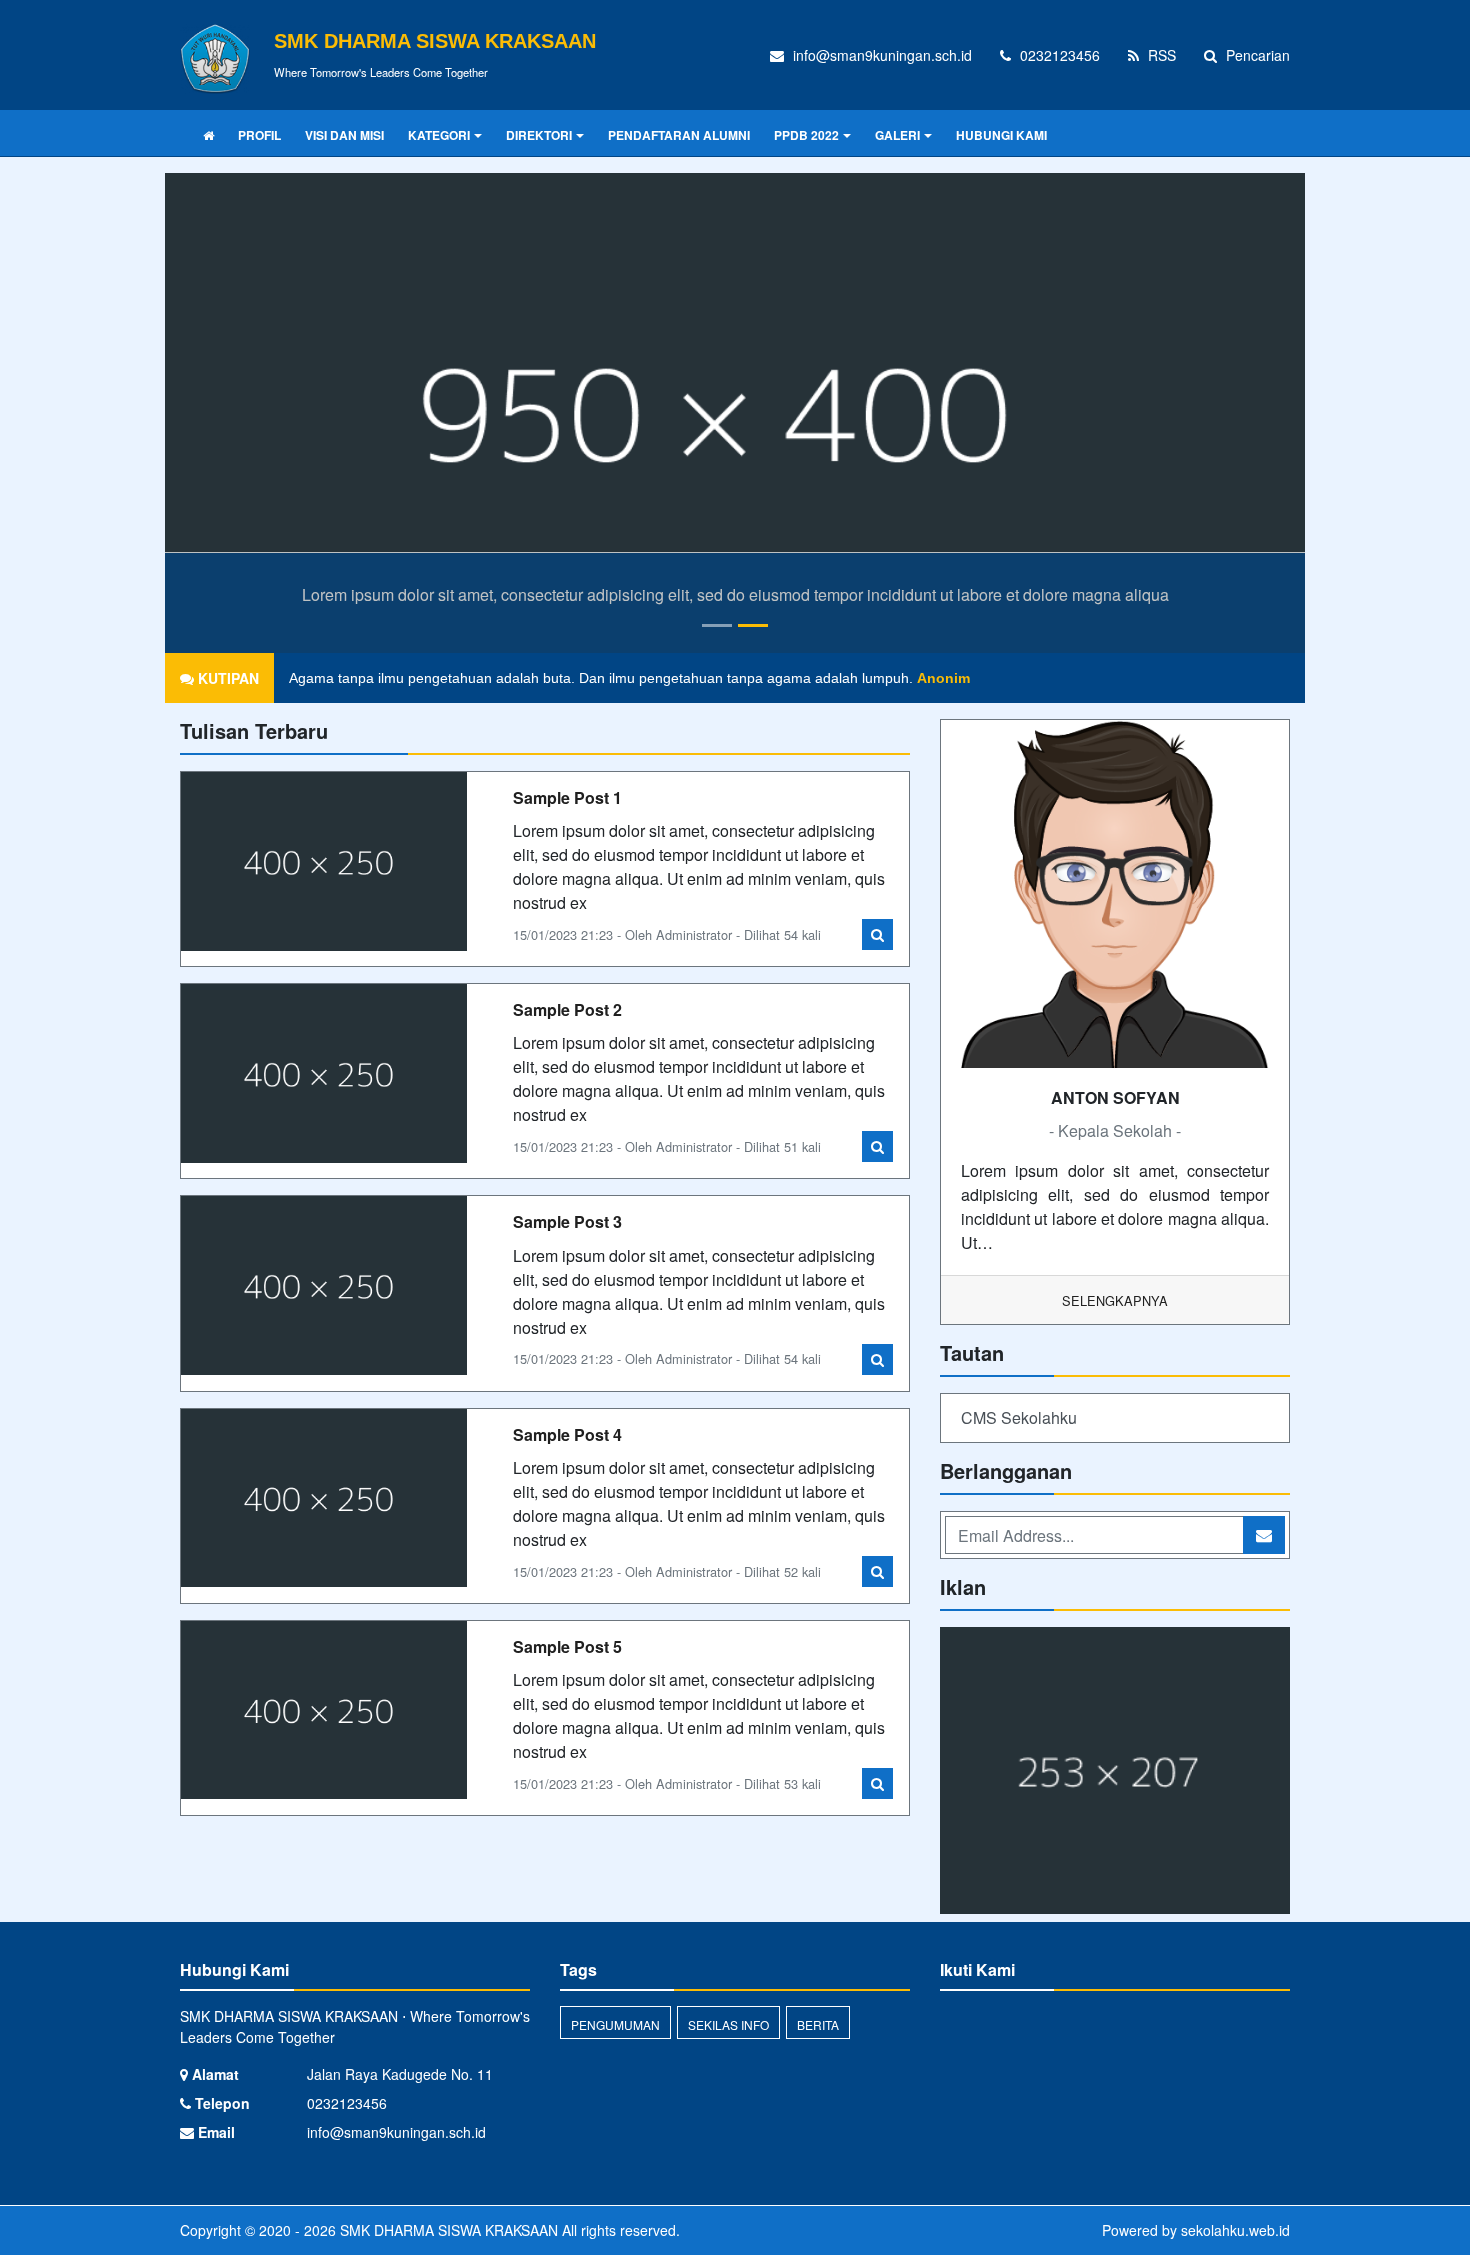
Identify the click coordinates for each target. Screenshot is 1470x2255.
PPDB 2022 (806, 135)
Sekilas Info (728, 2024)
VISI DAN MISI (344, 135)
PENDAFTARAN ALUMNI (679, 135)
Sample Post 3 (567, 1221)
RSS (1160, 55)
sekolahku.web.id (1235, 2230)
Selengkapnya (1115, 1300)
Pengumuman (615, 2024)
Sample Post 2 (567, 1009)
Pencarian (1256, 55)
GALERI (897, 135)
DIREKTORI (539, 135)
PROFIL (259, 135)
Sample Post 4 (567, 1434)
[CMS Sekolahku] (1115, 1772)
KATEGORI (439, 135)
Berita (818, 2024)
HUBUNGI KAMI (1001, 135)
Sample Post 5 (567, 1646)
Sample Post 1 (567, 797)
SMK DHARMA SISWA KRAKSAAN (447, 2230)
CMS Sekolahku (1019, 1417)
